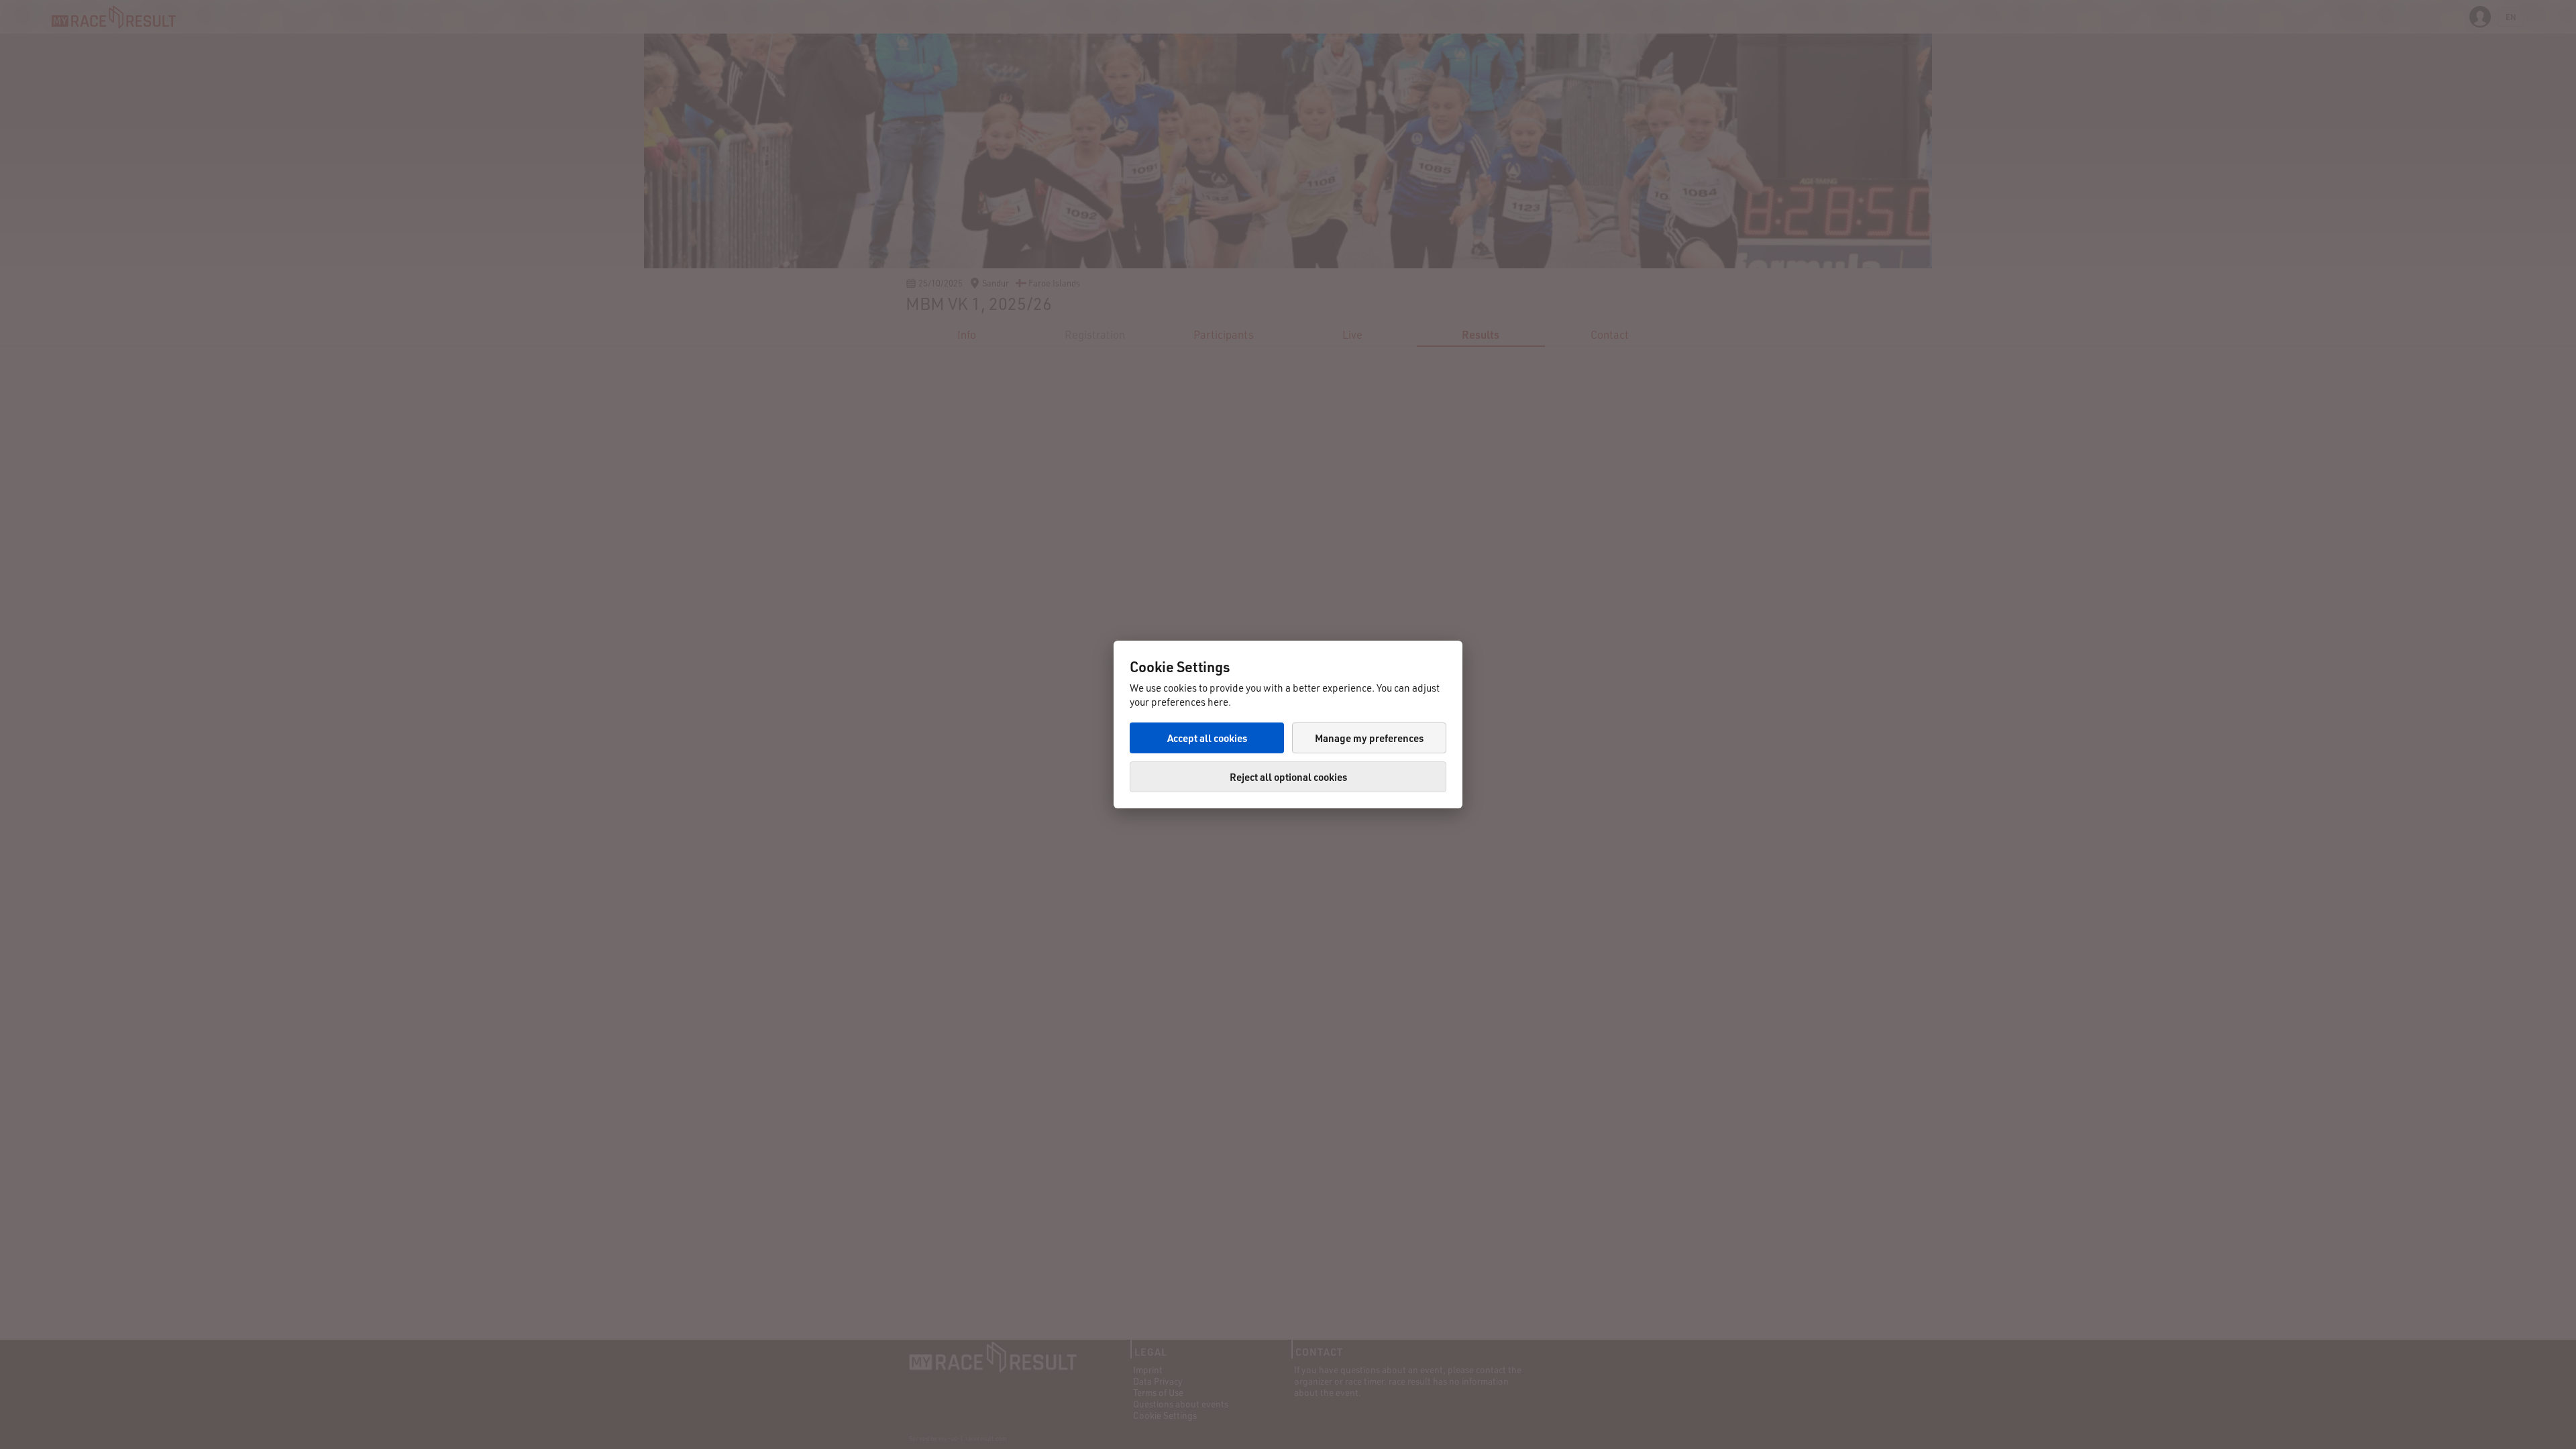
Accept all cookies (1207, 738)
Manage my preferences (1369, 738)
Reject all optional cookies (1288, 777)
